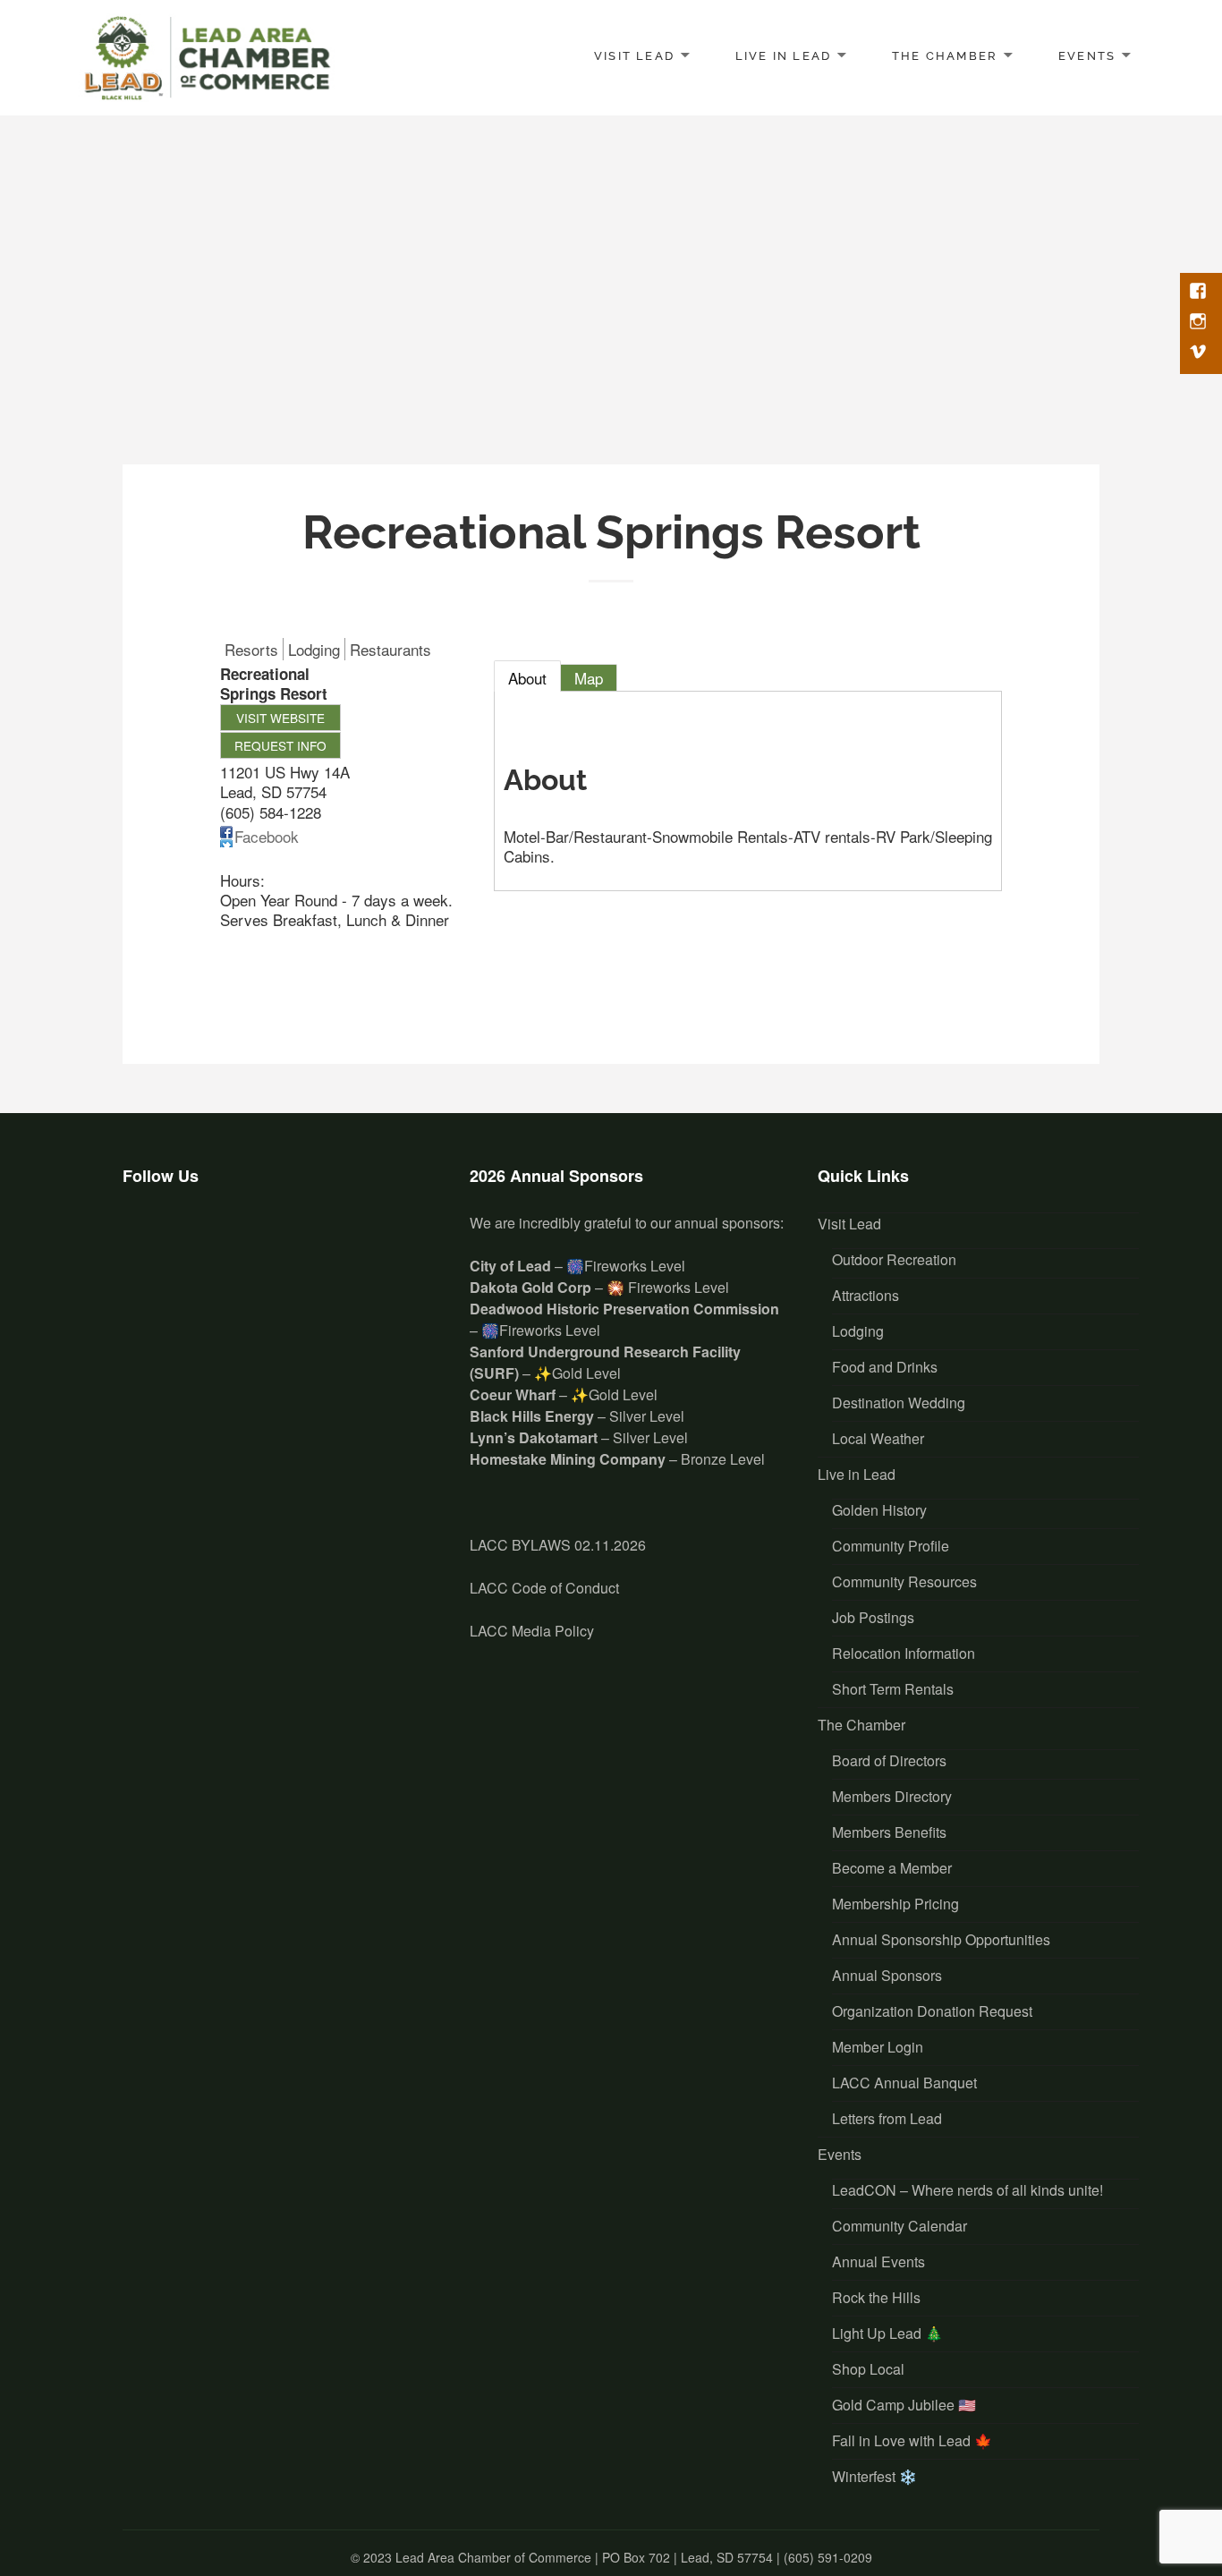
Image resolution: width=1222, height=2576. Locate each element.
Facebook (267, 836)
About (527, 678)
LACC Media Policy (532, 1631)
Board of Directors (889, 1760)
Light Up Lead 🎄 (887, 2333)
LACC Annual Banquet (904, 2083)
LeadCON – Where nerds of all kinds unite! (967, 2190)
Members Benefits (889, 1832)
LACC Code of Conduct (544, 1588)
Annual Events (878, 2261)
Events (1087, 56)
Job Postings (873, 1617)
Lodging (858, 1331)
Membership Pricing (895, 1904)
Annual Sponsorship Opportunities (941, 1939)
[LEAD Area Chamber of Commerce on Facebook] (146, 1240)
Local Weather (878, 1438)
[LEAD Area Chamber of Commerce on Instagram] (199, 1240)
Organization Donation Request (932, 2011)
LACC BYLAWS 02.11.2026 (558, 1545)
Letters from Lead (887, 2118)
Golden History (879, 1510)
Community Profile (891, 1546)
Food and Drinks (885, 1367)
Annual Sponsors (887, 1975)
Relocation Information (904, 1653)
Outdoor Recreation (894, 1259)
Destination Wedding (899, 1403)
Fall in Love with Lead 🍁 (912, 2440)
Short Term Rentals (893, 1689)
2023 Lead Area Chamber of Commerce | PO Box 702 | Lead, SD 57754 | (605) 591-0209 (618, 2557)
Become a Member (892, 1868)
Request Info (280, 745)
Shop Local (868, 2369)
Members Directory (892, 1796)
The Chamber (945, 56)
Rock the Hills (876, 2297)
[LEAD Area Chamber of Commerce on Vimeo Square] (253, 1240)
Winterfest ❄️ (874, 2476)
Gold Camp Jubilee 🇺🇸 (904, 2405)
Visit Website (280, 718)
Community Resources (904, 1581)
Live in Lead (784, 56)
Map (589, 678)
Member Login (878, 2047)
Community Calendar (900, 2226)
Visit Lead (634, 56)
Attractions (866, 1295)
